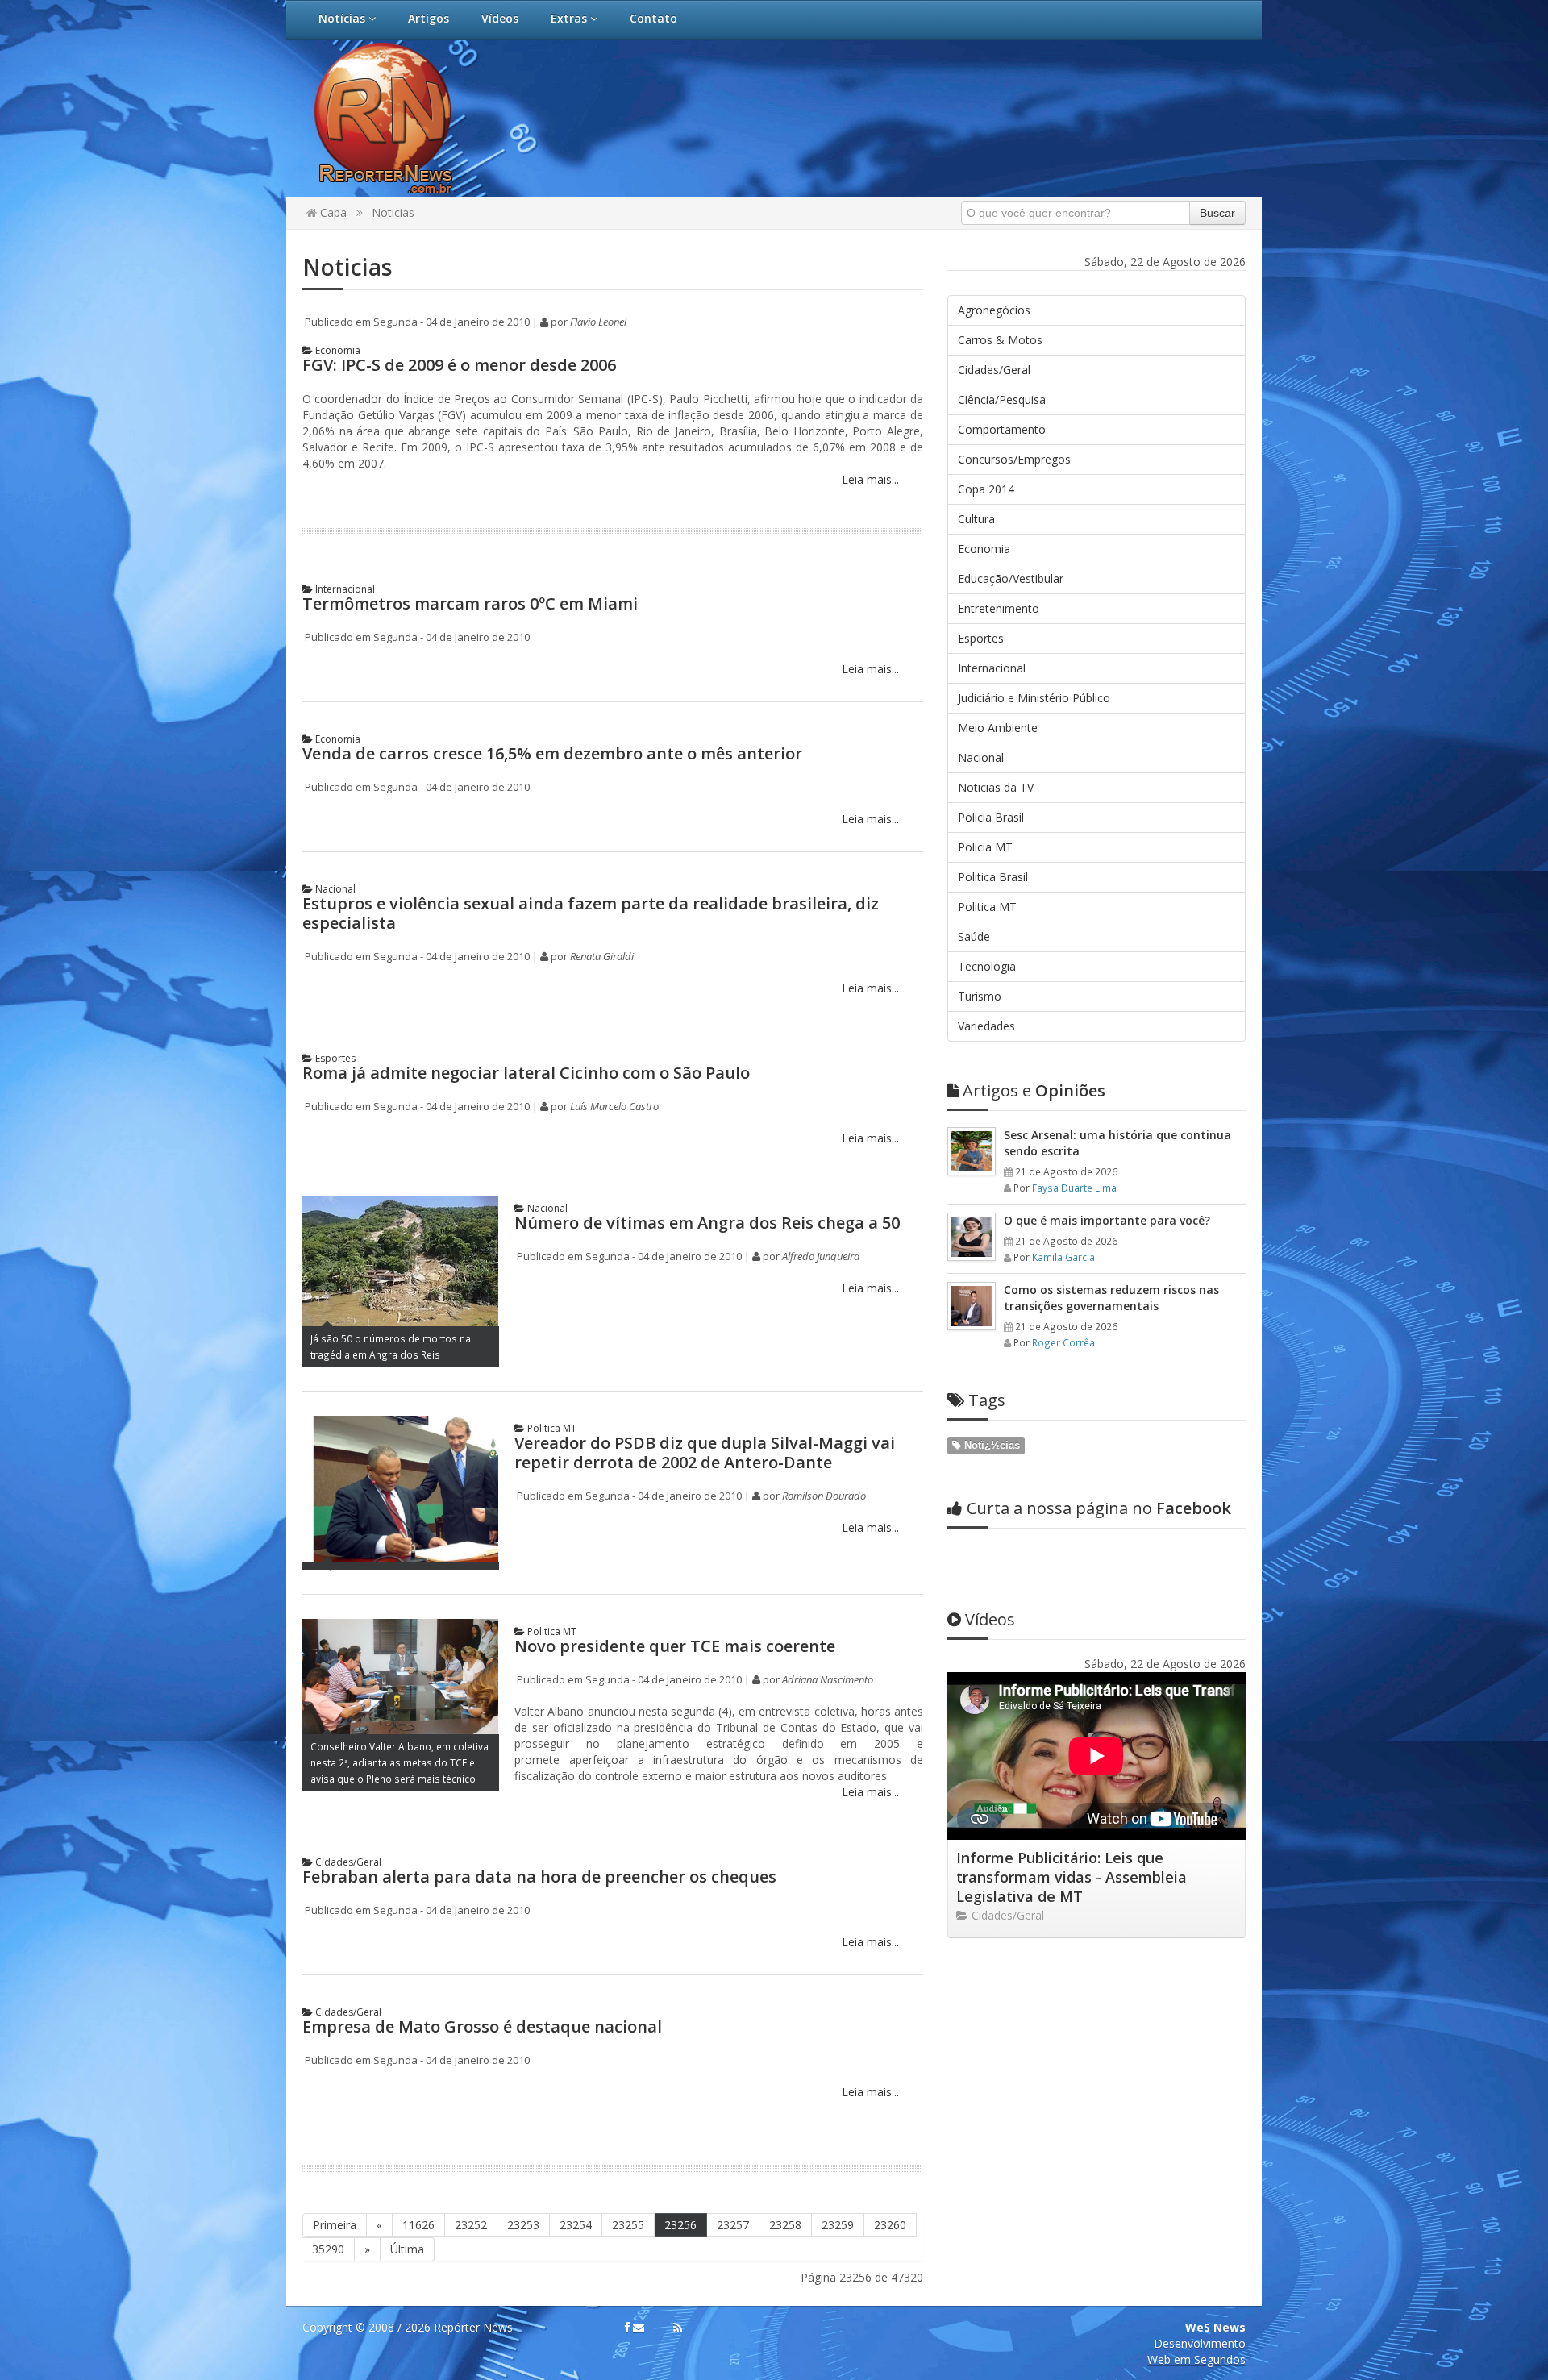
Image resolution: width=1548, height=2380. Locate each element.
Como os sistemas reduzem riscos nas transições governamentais (1111, 1298)
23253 (523, 2225)
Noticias (393, 212)
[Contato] (639, 2328)
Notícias (343, 18)
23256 (680, 2225)
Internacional (344, 589)
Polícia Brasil (991, 817)
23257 (733, 2225)
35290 (328, 2249)
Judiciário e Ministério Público (1034, 698)
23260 (890, 2225)
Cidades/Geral (347, 1862)
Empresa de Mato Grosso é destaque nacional (482, 2026)
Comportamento (1002, 429)
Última (407, 2249)
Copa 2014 (986, 489)
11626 (418, 2225)
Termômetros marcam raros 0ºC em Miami (470, 603)
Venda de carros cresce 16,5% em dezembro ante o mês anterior (552, 753)
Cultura (976, 519)
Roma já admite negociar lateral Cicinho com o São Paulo (526, 1073)
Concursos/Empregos (1014, 459)
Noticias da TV (996, 787)
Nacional (334, 889)
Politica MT (551, 1428)
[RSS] (678, 2328)
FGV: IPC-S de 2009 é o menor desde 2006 (459, 365)
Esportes (334, 1058)
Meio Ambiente (998, 728)
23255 (628, 2225)
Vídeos (500, 18)
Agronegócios (994, 310)
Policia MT (985, 847)
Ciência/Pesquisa (1002, 399)
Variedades (986, 1026)
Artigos (429, 18)
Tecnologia (987, 966)
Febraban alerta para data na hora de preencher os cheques (539, 1877)
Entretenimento (999, 608)
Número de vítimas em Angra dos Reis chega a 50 (707, 1223)
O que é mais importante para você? (1107, 1220)
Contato (653, 18)
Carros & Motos (1000, 340)
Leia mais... (869, 479)
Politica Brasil (993, 877)
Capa (332, 212)
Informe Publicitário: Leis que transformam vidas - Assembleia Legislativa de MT (1072, 1877)
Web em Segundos (1196, 2359)
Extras (570, 18)
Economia (337, 350)
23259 (838, 2225)
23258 (785, 2225)
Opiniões (1034, 1090)
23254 (576, 2225)
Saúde (974, 936)
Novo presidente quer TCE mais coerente (675, 1646)
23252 (471, 2225)
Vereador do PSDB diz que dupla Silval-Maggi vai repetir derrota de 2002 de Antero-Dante (705, 1452)
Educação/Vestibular (1011, 578)
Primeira (335, 2225)
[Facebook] (627, 2328)
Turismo (980, 996)
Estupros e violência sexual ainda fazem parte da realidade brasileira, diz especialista (591, 913)
